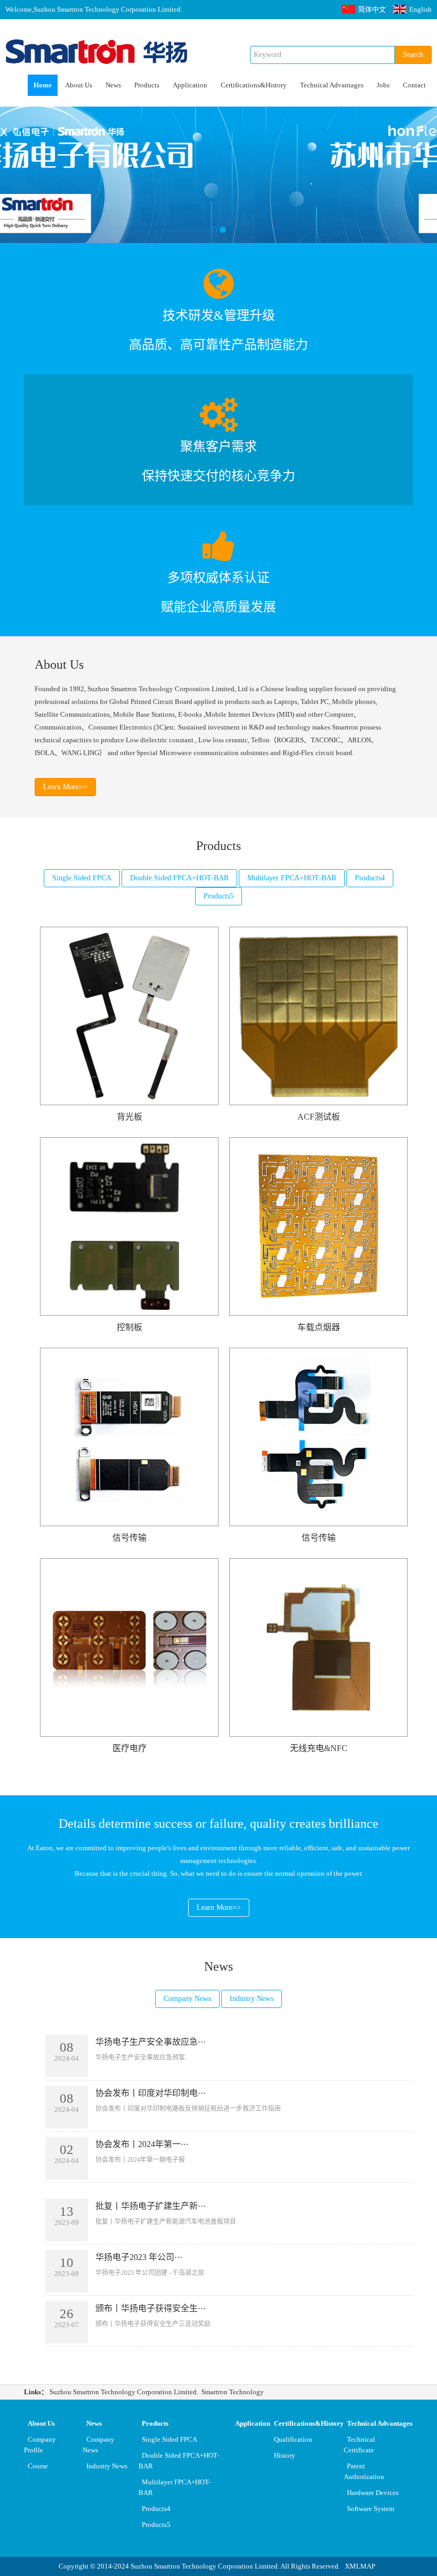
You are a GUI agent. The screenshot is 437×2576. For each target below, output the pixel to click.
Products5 (218, 896)
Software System (371, 2509)
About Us (79, 85)
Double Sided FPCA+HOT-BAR (179, 878)
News (113, 85)
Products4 (370, 878)
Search (413, 55)
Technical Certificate (360, 2445)
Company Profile (40, 2445)
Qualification (293, 2439)
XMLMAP (360, 2566)
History (285, 2455)
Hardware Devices (373, 2493)
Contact (414, 85)
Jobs (383, 85)
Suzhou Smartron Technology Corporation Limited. (124, 2392)
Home (43, 85)
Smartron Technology (233, 2392)
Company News (187, 1999)
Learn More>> (65, 787)
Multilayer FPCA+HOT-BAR (292, 878)
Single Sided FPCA (82, 878)
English (420, 9)
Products (147, 85)
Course (38, 2466)
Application (190, 85)
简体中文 (372, 9)
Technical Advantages (332, 85)
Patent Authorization (364, 2471)
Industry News (252, 1999)
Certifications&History (254, 85)
